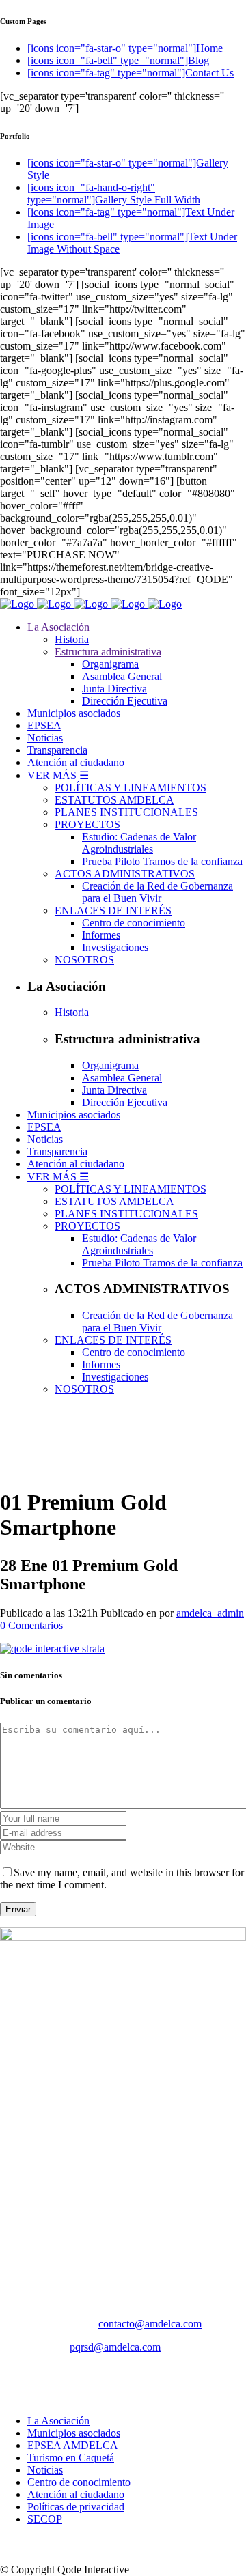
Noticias (45, 2470)
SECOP (45, 2519)
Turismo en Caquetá (71, 2458)
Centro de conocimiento (79, 2482)
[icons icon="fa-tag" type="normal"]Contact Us (131, 73)
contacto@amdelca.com (150, 2324)
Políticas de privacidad (76, 2507)
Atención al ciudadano (76, 2494)
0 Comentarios (31, 1625)
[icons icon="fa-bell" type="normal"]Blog (118, 60)
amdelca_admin (210, 1613)
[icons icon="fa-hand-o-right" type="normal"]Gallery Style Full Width (114, 194)
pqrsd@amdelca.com (115, 2347)
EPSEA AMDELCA (73, 2445)
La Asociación (58, 2421)
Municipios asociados (74, 2433)
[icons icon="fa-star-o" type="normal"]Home (125, 48)
